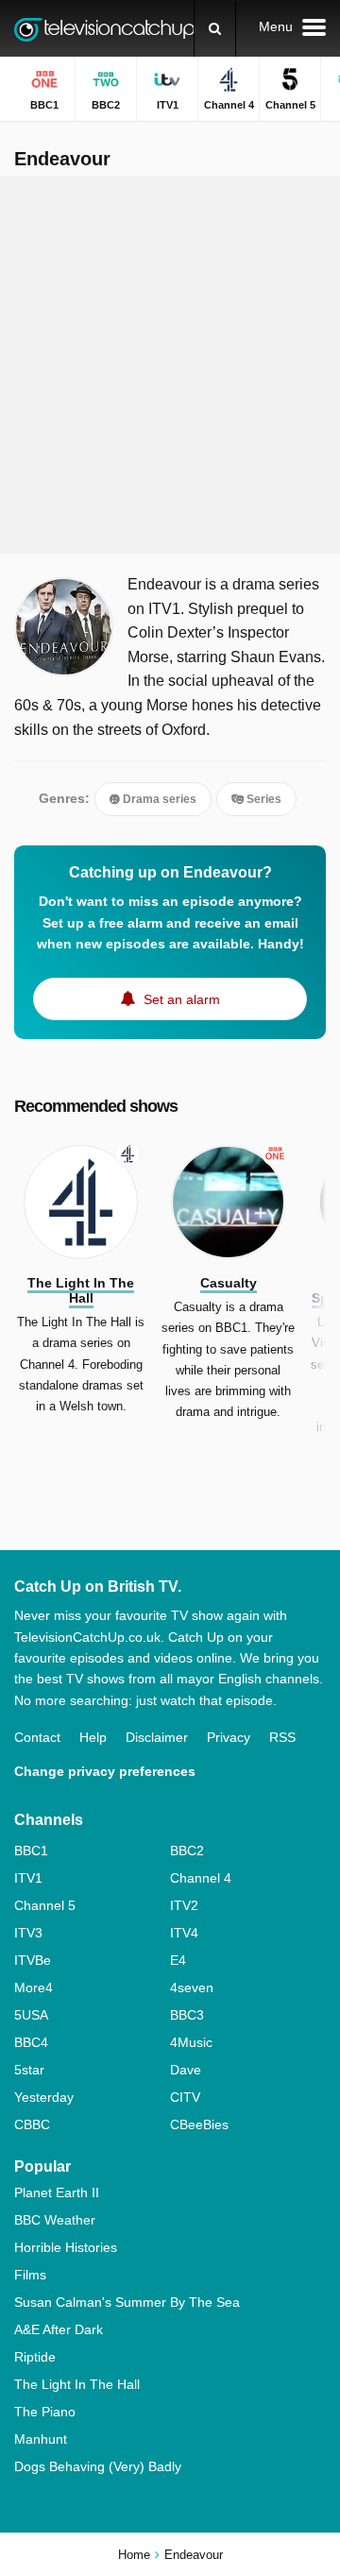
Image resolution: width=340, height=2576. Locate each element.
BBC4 (31, 2042)
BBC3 (187, 2015)
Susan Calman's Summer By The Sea (127, 2302)
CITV (185, 2097)
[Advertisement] (170, 365)
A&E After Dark (59, 2329)
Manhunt (41, 2439)
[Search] (215, 28)
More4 (34, 1987)
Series (263, 799)
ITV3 (28, 1933)
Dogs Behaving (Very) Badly (98, 2466)
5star (29, 2070)
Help (93, 1737)
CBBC (32, 2124)
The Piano (45, 2412)
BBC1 (31, 1851)
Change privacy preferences (105, 1771)
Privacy (229, 1737)
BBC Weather (55, 2220)
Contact (37, 1737)
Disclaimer (157, 1737)
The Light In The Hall (77, 2384)
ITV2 (184, 1905)
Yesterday (44, 2097)
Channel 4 (201, 1878)
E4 (178, 1960)
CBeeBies (199, 2124)
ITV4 (184, 1933)
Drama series (158, 799)
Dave (186, 2070)
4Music (191, 2042)
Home (134, 2555)
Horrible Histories (66, 2247)
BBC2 (187, 1851)
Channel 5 (45, 1905)
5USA (31, 2015)
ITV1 (28, 1878)
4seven (192, 1987)
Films (30, 2275)
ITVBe (33, 1960)
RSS (282, 1737)
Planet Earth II (57, 2192)
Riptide (35, 2357)
